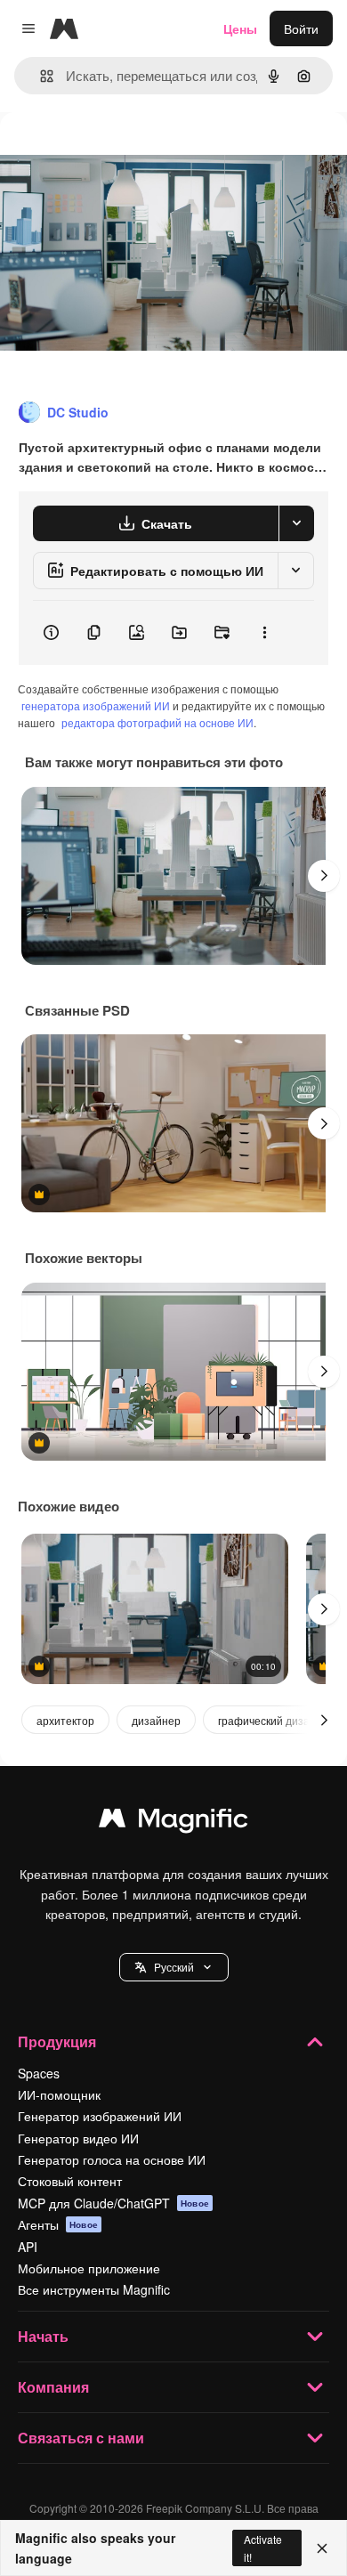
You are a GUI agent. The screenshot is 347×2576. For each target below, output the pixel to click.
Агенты (58, 2224)
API (28, 2247)
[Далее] (324, 876)
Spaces (39, 2073)
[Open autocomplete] (40, 76)
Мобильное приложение (89, 2268)
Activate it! (263, 2548)
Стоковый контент (70, 2181)
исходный (119, 153)
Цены (240, 28)
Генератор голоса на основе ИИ (112, 2159)
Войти (301, 28)
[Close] (322, 2548)
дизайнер (156, 1720)
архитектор (65, 1720)
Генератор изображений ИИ (100, 2116)
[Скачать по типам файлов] (296, 523)
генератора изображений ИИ (96, 705)
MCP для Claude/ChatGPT (113, 2203)
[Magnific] (173, 1822)
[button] (174, 1967)
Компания (53, 2387)
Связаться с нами (81, 2438)
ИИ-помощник (59, 2094)
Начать (43, 2336)
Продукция (57, 2041)
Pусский (174, 1967)
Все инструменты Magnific (94, 2289)
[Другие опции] (264, 633)
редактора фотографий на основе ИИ (157, 722)
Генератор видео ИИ (78, 2138)
